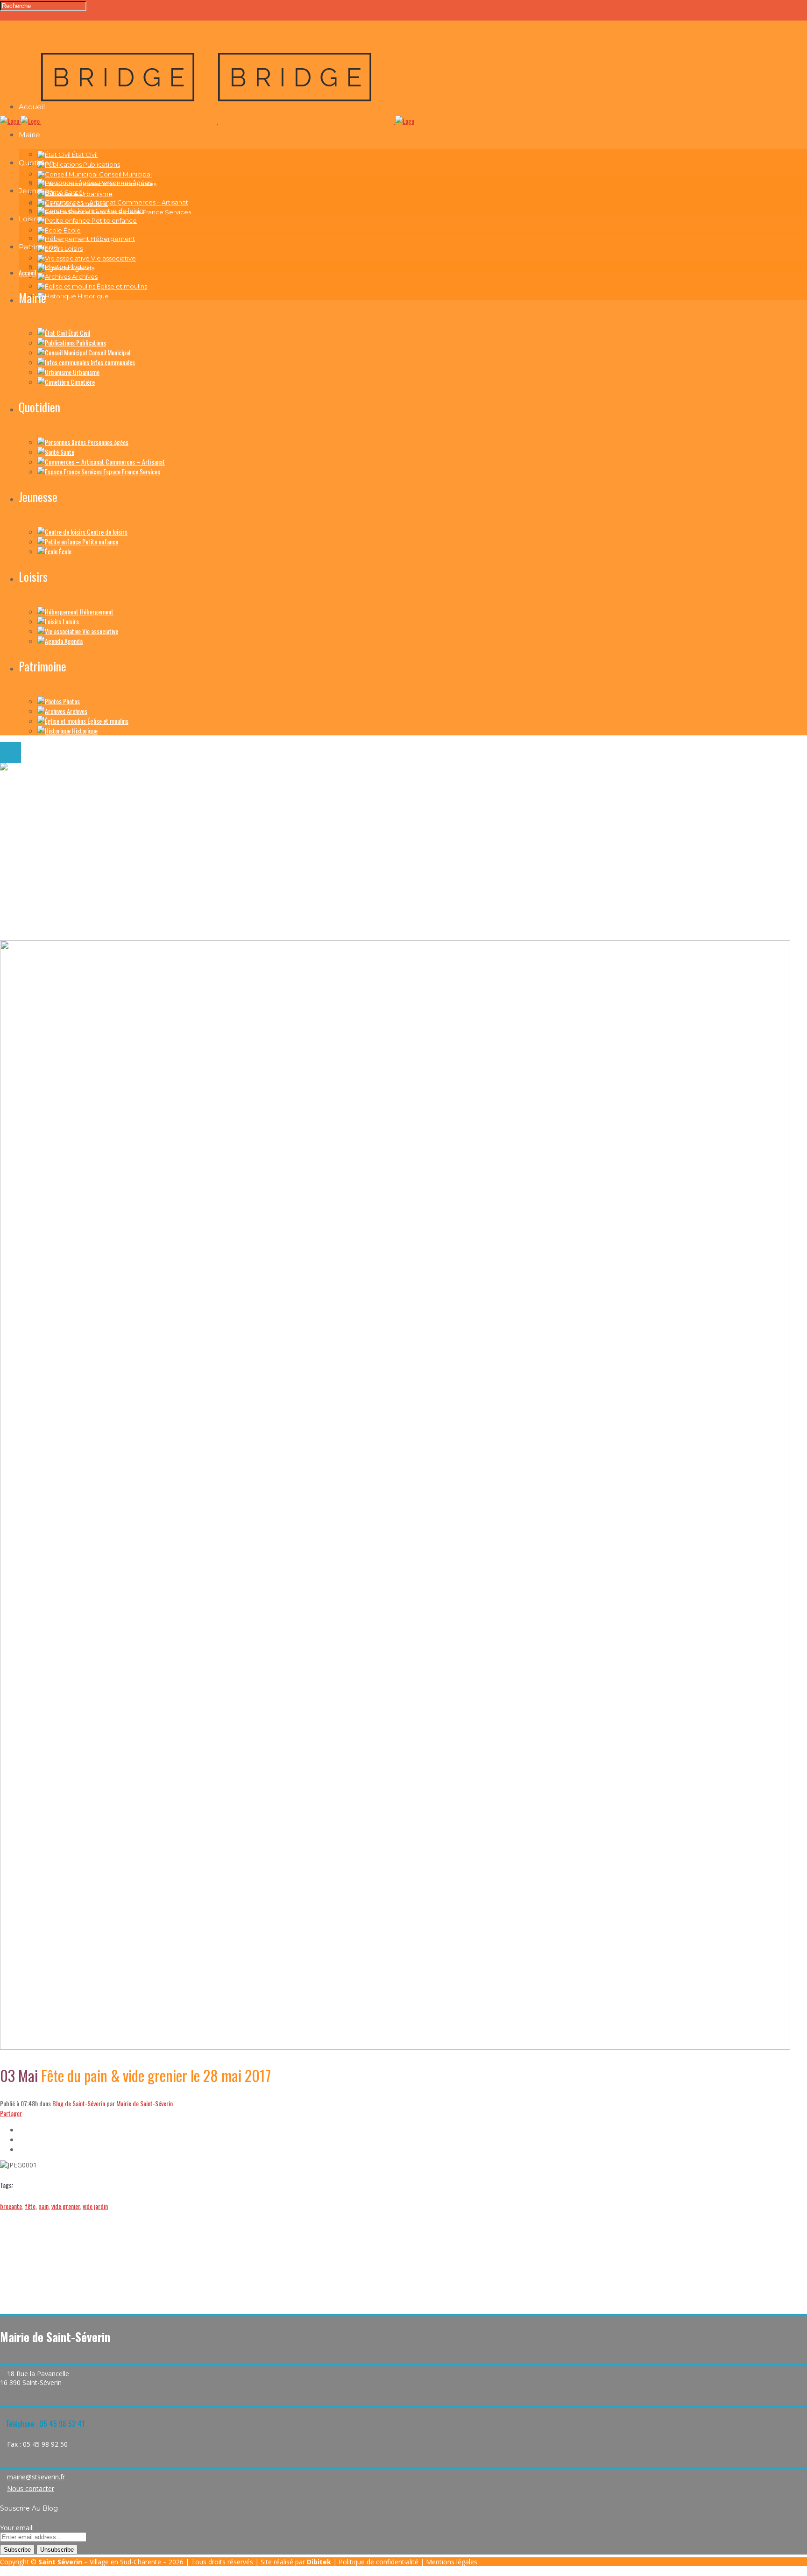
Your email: (17, 2528)
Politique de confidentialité (379, 2562)
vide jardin (95, 2206)
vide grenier (66, 2206)
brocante (11, 2206)
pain (43, 2206)
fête (30, 2206)
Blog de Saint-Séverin (79, 2103)
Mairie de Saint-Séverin (145, 2103)
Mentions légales (452, 2562)
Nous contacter (31, 2488)
